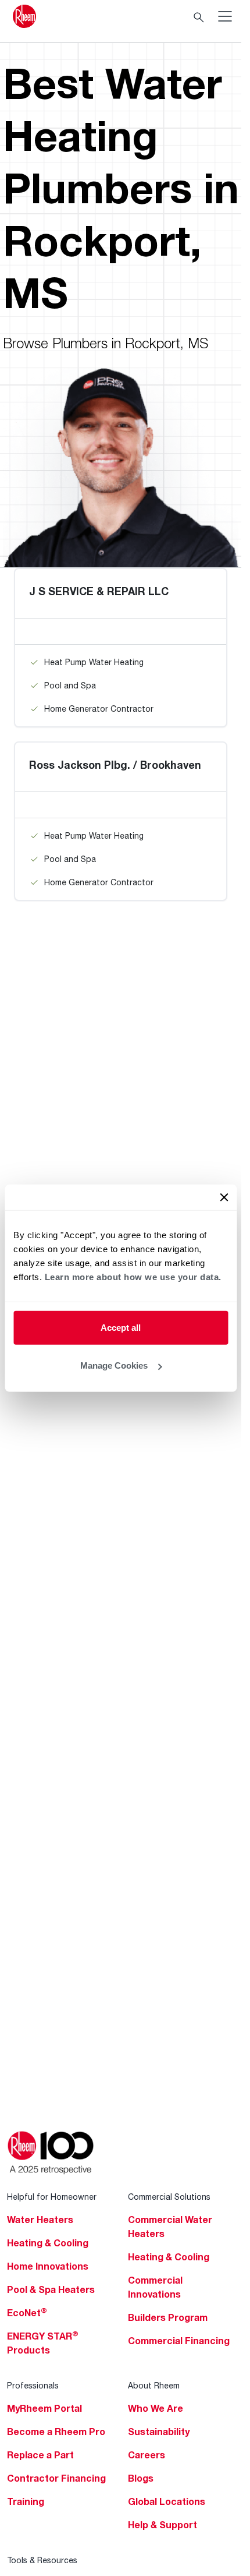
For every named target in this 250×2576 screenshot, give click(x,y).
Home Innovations (48, 2266)
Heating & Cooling (48, 2243)
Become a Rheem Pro (56, 2432)
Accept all (121, 1327)
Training (26, 2501)
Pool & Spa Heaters (51, 2289)
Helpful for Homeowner (52, 2197)
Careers (147, 2455)
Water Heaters (40, 2220)
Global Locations (167, 2501)
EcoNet (27, 2313)
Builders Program (168, 2317)
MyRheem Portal (44, 2408)
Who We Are (156, 2408)
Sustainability (159, 2432)
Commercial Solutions (169, 2197)
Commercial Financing (179, 2341)
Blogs (141, 2478)
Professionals (33, 2385)
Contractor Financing (56, 2478)
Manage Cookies (114, 1365)
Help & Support (162, 2525)
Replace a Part (40, 2455)
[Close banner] (224, 1197)
